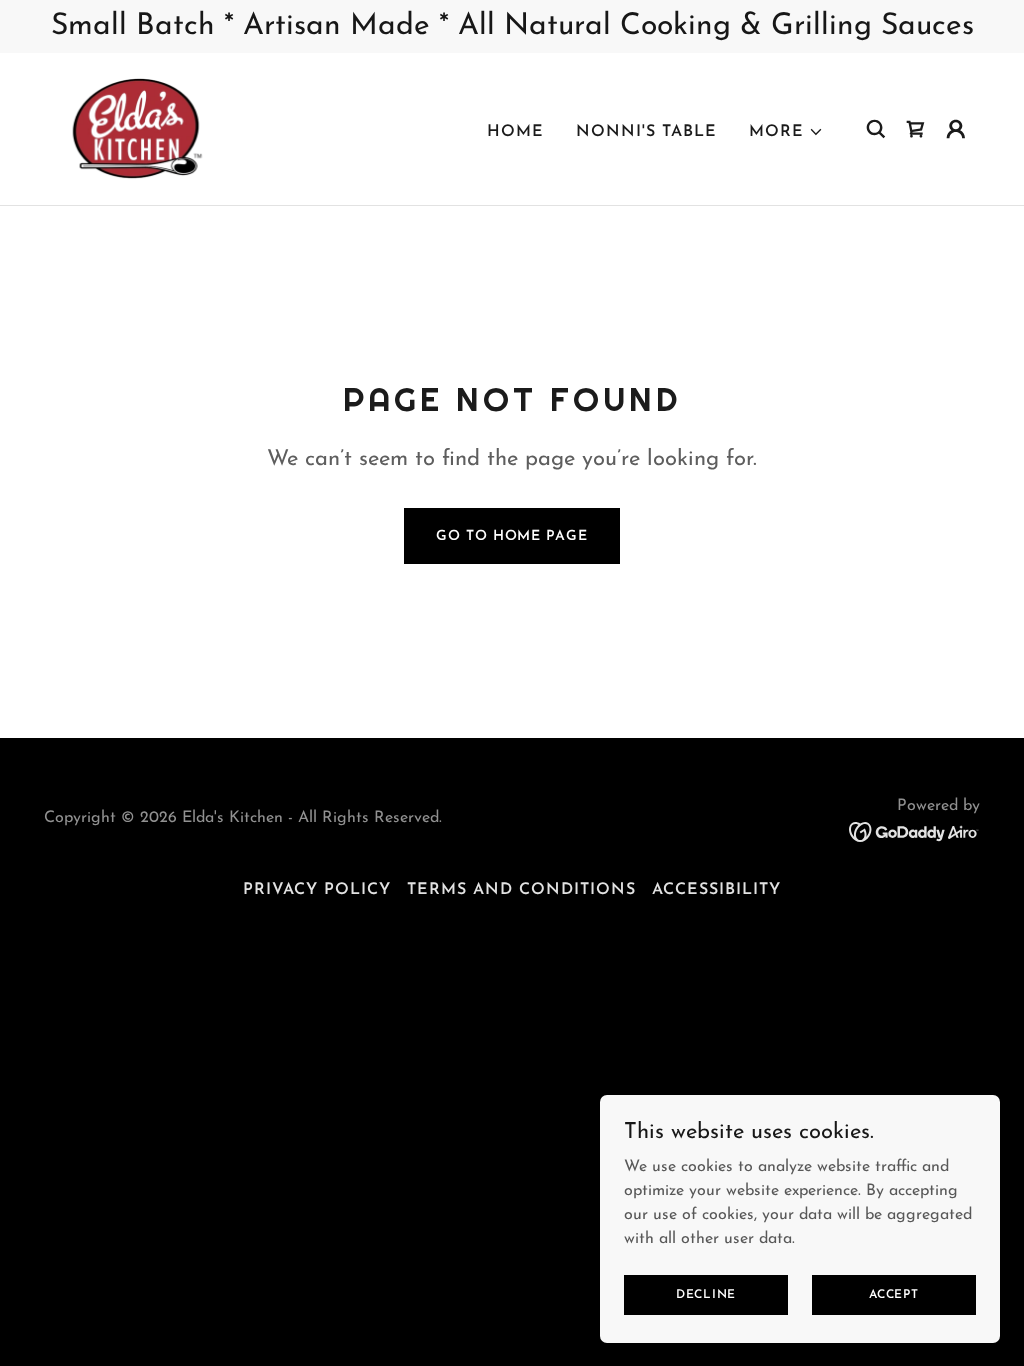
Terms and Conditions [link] (521, 890)
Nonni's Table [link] (646, 132)
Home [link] (515, 132)
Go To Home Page (511, 536)
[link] (141, 128)
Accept (894, 1294)
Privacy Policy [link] (317, 890)
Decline (706, 1294)
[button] (786, 132)
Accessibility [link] (716, 890)
